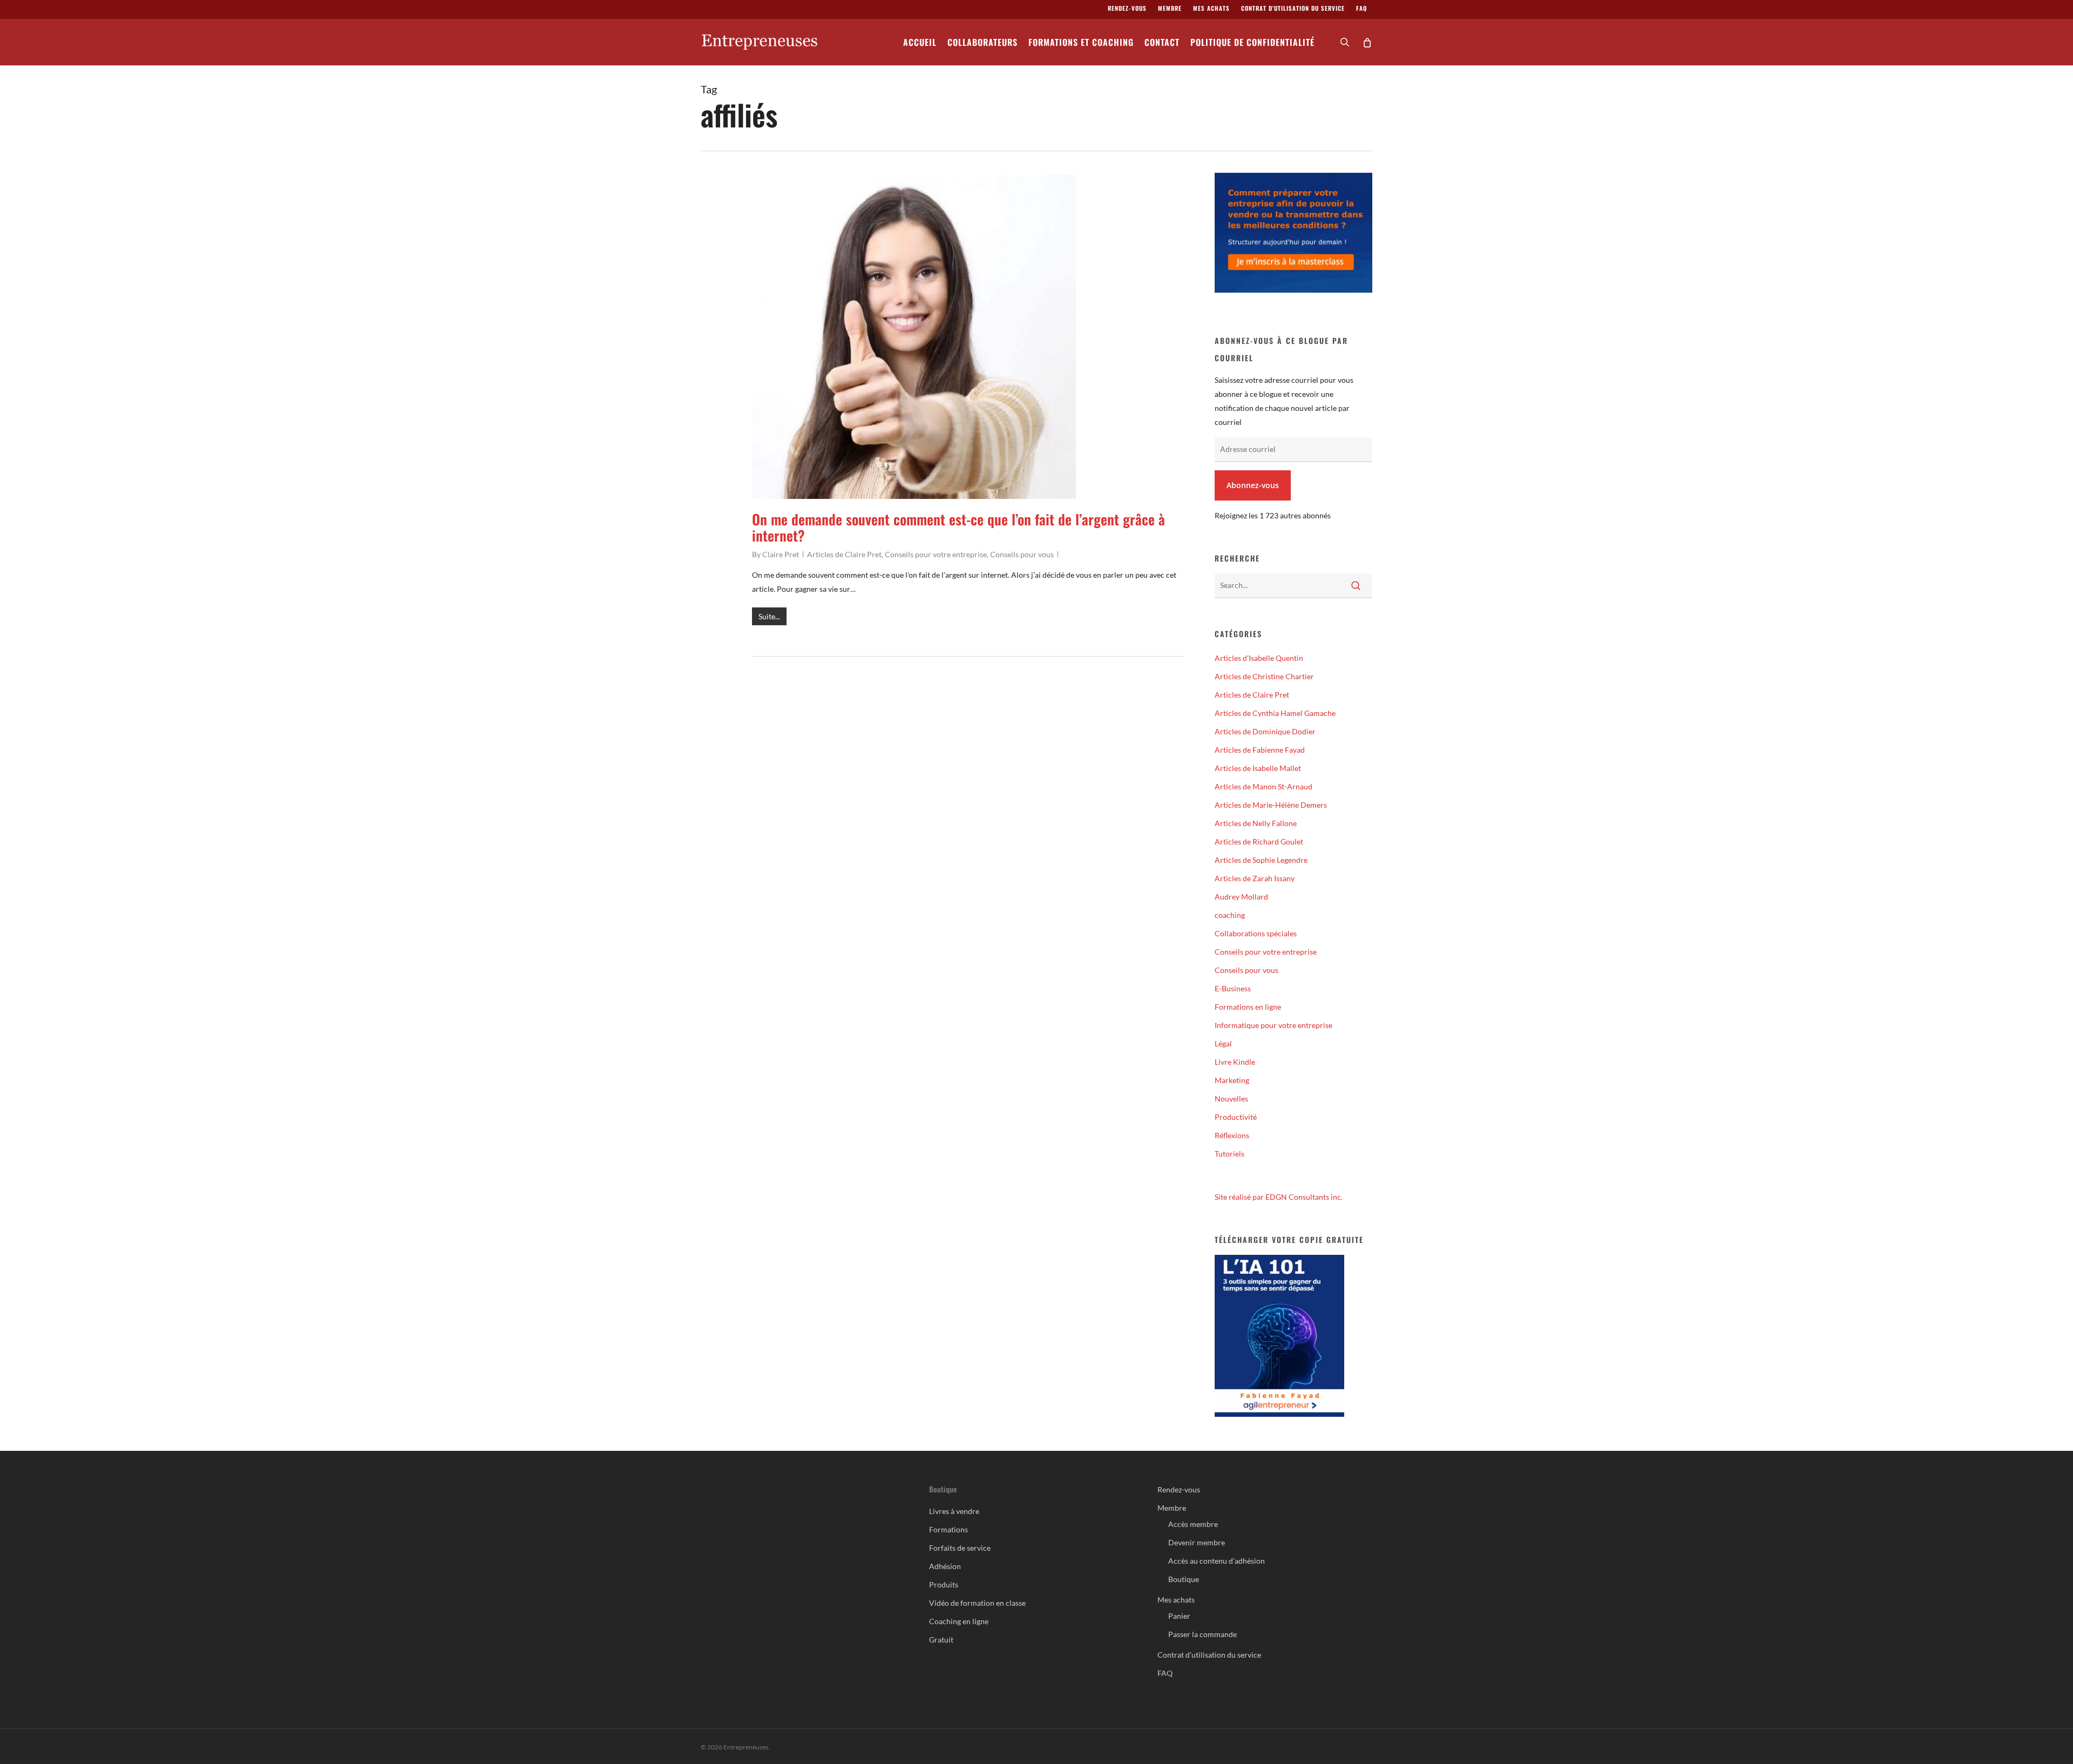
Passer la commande (1203, 1634)
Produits (944, 1584)
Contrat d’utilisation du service (1209, 1655)
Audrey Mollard (1241, 897)
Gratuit (941, 1640)
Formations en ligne (1248, 1007)
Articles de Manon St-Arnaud (1264, 786)
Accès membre (1193, 1524)
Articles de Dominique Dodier (1265, 731)
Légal (1223, 1043)
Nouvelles (1231, 1099)
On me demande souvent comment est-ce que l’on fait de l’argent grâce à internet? (958, 527)
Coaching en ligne (959, 1621)
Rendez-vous (1179, 1489)
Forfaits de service (960, 1548)
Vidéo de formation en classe (977, 1603)
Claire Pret (781, 554)
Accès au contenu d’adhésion (1217, 1561)
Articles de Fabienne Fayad (1260, 750)
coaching (1230, 915)
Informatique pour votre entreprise (1273, 1025)
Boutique (1184, 1579)
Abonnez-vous (1253, 485)
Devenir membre (1197, 1542)
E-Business (1233, 988)
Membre (1172, 1508)
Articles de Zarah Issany (1255, 878)
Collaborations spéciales (1256, 933)
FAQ (1165, 1673)
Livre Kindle (1235, 1062)
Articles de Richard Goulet (1259, 842)
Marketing (1232, 1080)
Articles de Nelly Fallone (1256, 823)
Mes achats (1176, 1600)
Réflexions (1232, 1135)
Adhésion (945, 1566)
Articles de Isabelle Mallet (1258, 768)
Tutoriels (1229, 1154)
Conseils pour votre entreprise (936, 554)
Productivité (1236, 1117)
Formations (949, 1529)
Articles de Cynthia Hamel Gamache (1275, 713)
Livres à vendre (954, 1511)
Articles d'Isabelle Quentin (1259, 658)
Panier (1179, 1616)
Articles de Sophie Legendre (1261, 860)
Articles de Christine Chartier (1264, 676)
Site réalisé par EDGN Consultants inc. (1279, 1197)
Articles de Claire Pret (844, 554)
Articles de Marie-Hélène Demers (1271, 805)
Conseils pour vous (1022, 554)
